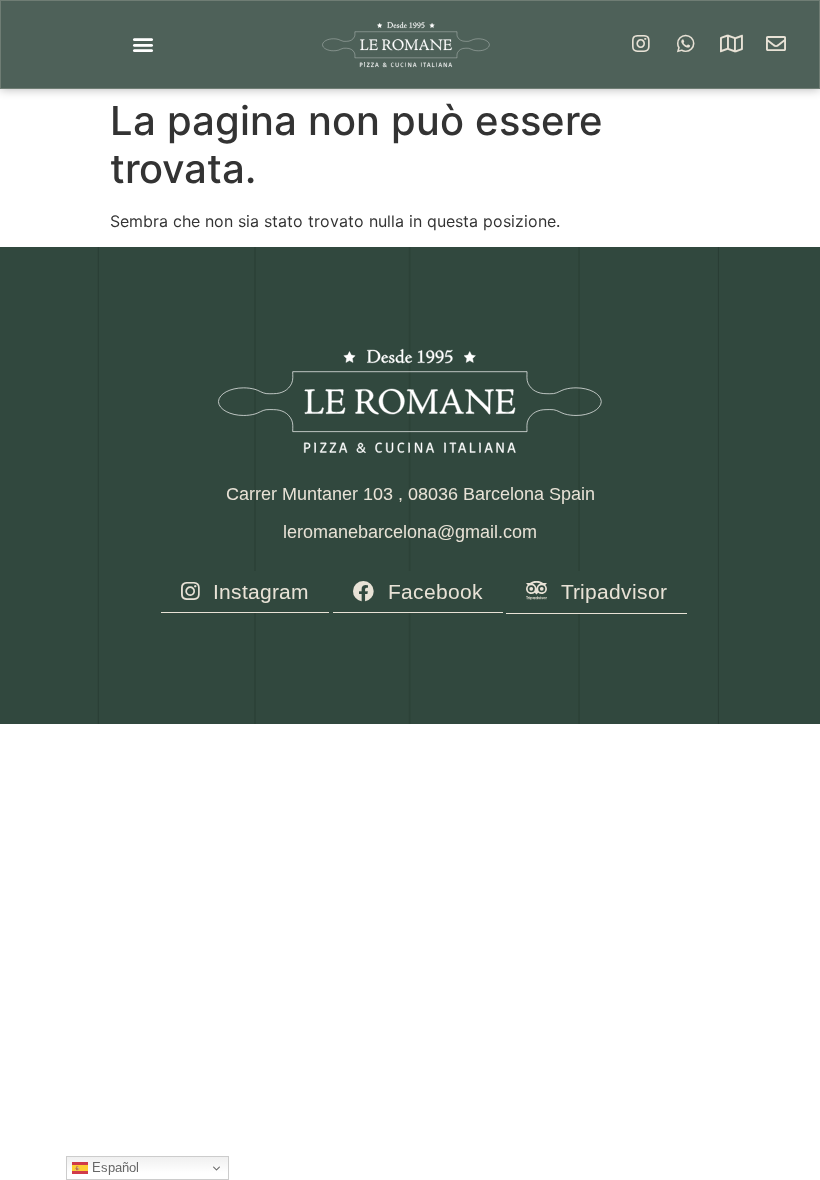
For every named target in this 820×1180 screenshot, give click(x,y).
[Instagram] (641, 44)
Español (113, 1167)
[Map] (731, 44)
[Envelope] (776, 44)
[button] (142, 44)
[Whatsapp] (686, 44)
